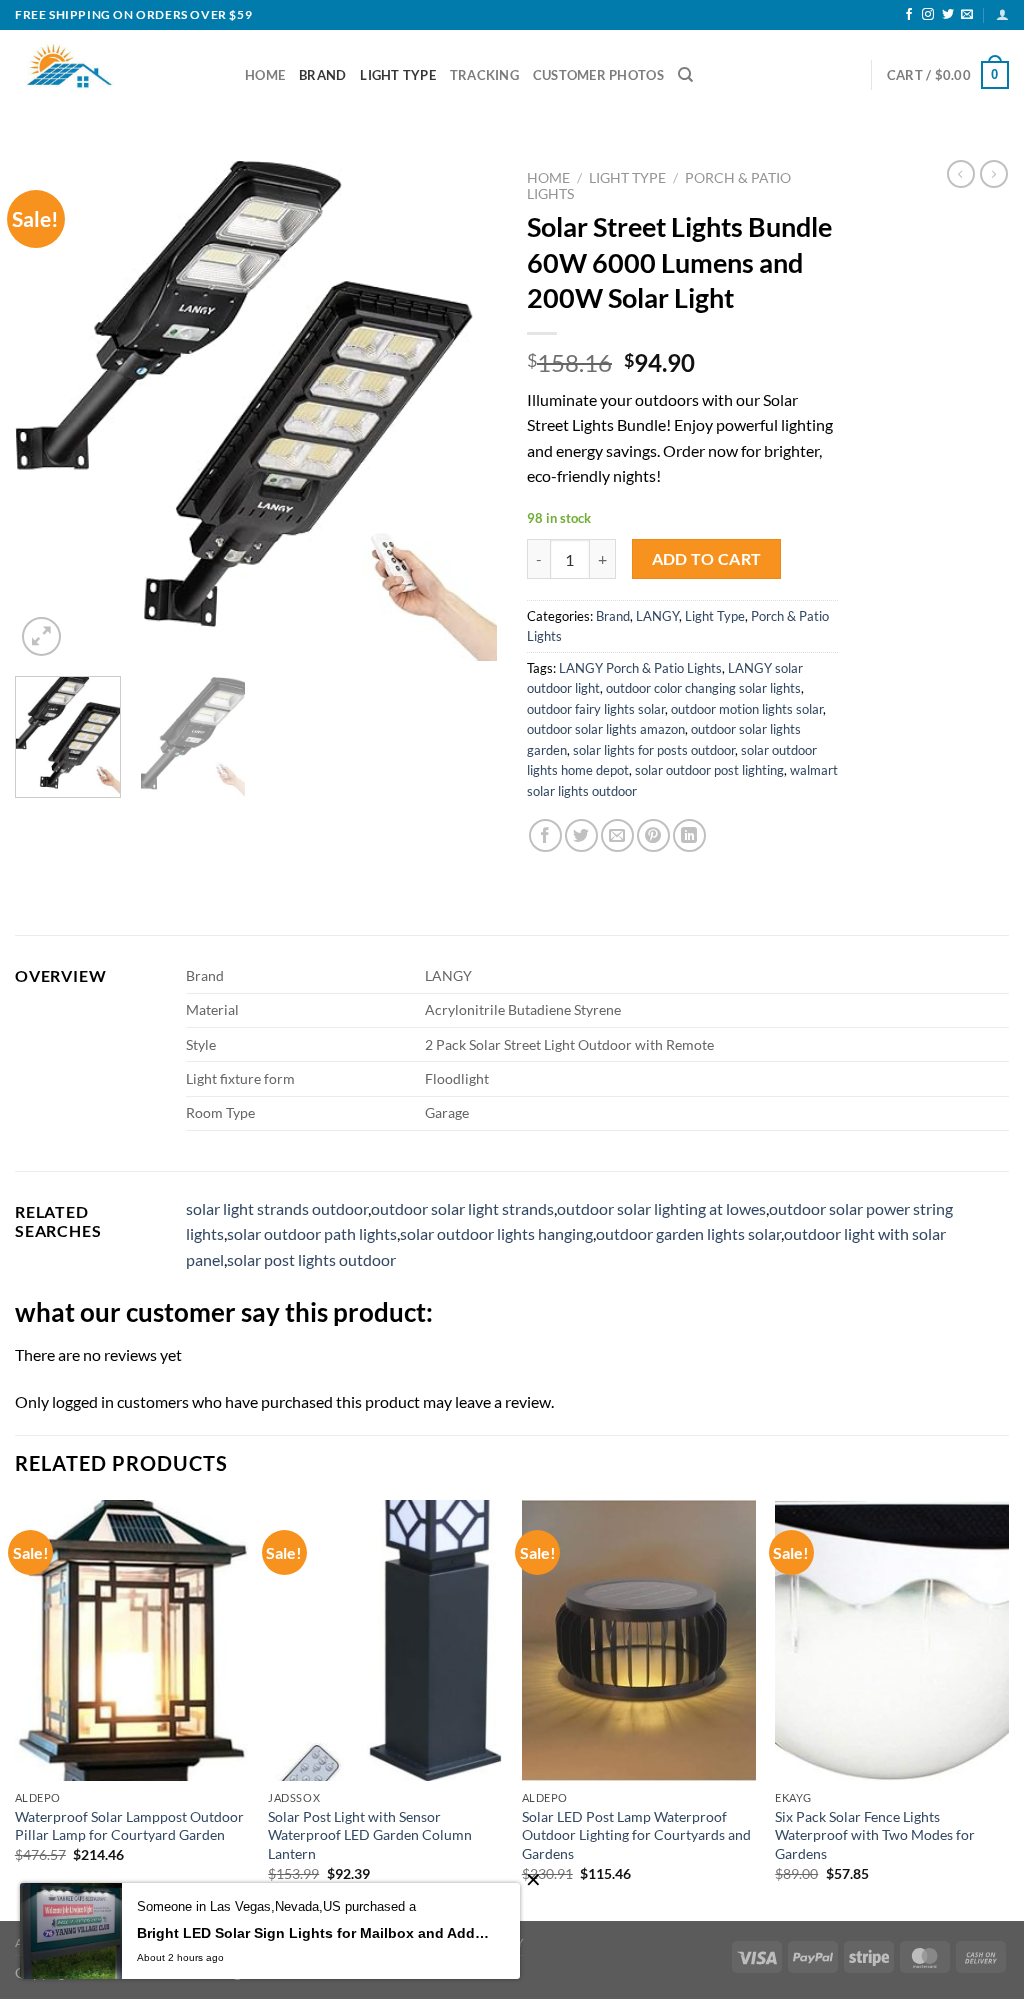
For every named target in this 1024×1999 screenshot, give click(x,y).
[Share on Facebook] (545, 835)
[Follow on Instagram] (928, 15)
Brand (322, 75)
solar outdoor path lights (312, 1233)
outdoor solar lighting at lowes (661, 1208)
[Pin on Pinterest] (653, 835)
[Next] (462, 411)
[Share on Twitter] (581, 835)
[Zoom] (41, 636)
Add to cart (707, 559)
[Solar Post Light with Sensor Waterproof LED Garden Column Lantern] (385, 1640)
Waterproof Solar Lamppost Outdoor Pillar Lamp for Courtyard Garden (129, 1826)
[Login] (1002, 14)
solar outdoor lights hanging (496, 1233)
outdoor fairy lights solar (596, 709)
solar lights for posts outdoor (654, 750)
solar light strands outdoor (277, 1208)
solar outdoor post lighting (709, 770)
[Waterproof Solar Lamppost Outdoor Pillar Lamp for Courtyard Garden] (132, 1640)
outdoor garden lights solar (688, 1233)
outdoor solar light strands (462, 1208)
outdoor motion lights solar (747, 709)
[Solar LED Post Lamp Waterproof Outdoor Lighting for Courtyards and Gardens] (639, 1640)
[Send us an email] (967, 15)
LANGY (657, 616)
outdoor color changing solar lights (703, 688)
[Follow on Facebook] (909, 15)
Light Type (398, 75)
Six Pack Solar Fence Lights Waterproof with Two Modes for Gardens (875, 1835)
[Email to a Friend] (617, 835)
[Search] (685, 75)
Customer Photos (598, 75)
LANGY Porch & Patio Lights (640, 668)
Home (265, 75)
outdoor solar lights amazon (606, 729)
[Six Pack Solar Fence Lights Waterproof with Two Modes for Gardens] (892, 1640)
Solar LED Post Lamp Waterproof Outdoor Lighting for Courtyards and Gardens (636, 1835)
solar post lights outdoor (311, 1259)
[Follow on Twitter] (948, 15)
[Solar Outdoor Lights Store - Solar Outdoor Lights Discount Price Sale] (115, 75)
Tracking (484, 75)
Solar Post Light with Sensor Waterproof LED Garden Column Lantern (370, 1835)
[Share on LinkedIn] (689, 835)
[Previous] (50, 411)
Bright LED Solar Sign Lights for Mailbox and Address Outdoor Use (313, 1933)
